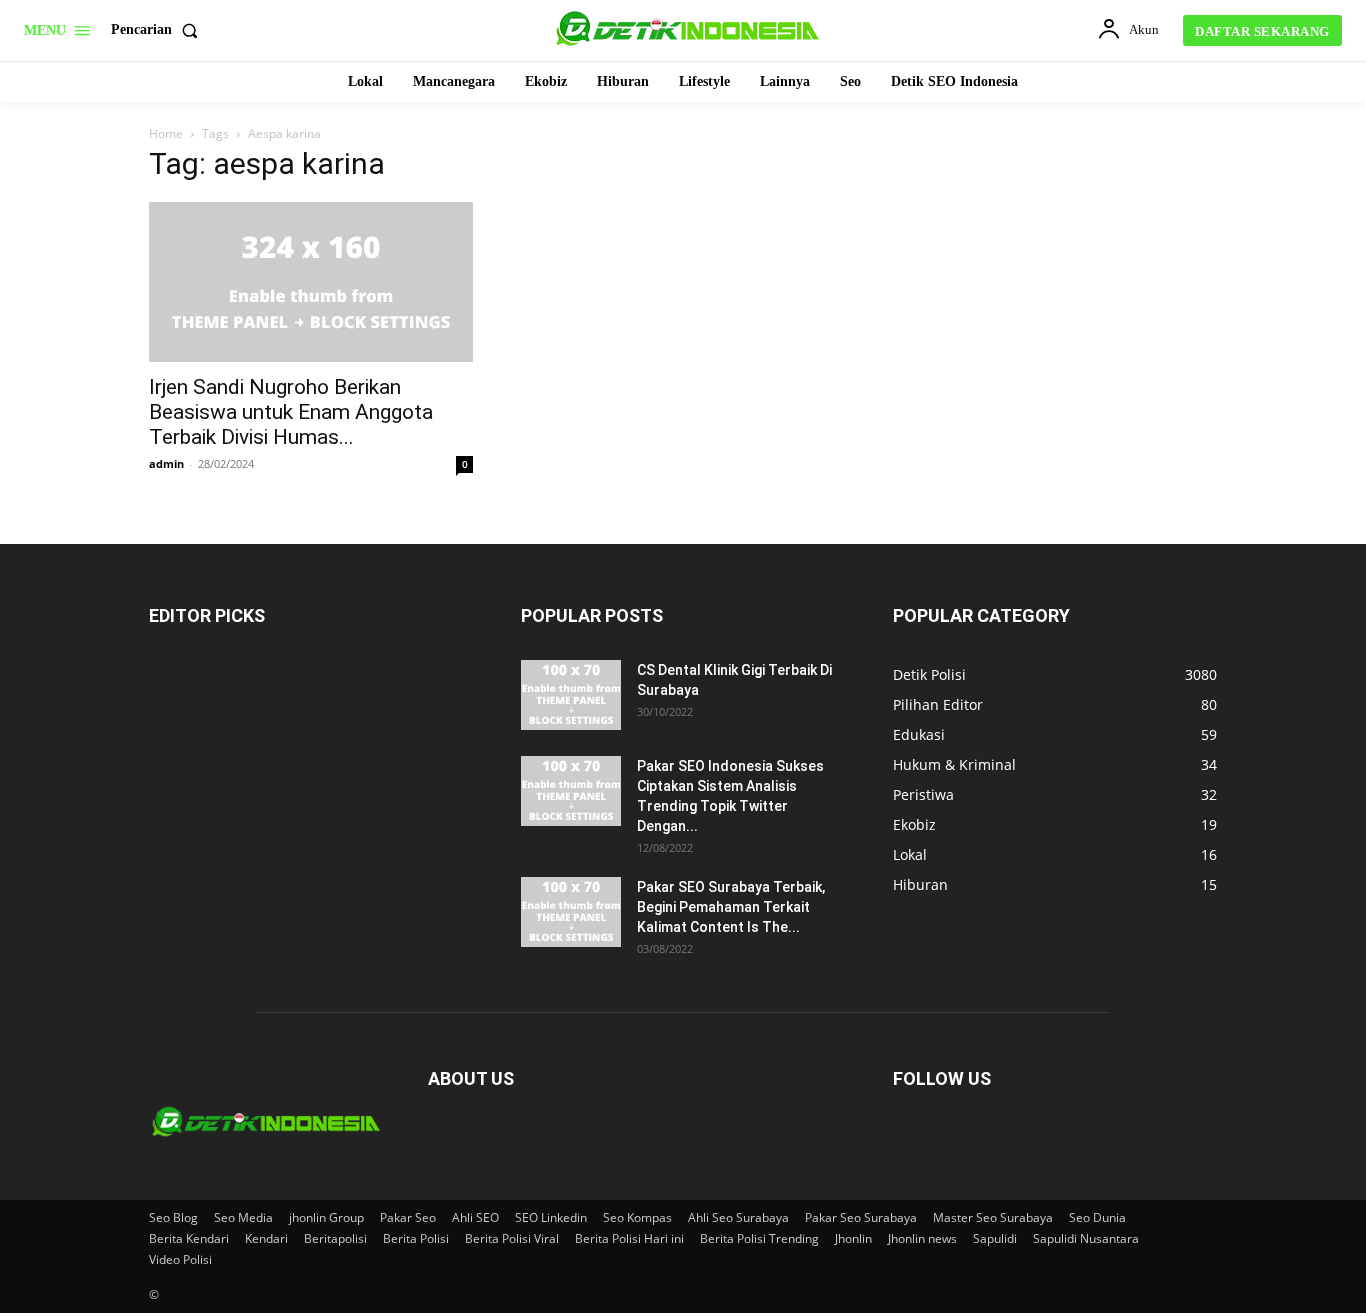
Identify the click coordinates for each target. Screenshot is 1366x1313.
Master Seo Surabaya (993, 1217)
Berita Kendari (189, 1238)
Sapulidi (995, 1238)
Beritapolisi (335, 1238)
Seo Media (243, 1217)
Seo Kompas (637, 1217)
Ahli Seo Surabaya (738, 1217)
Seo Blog (173, 1217)
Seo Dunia (1097, 1217)
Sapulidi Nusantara (1086, 1238)
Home (166, 133)
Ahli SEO (475, 1217)
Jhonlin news (922, 1238)
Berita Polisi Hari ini (629, 1238)
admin (166, 463)
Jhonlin (853, 1238)
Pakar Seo (408, 1217)
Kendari (266, 1238)
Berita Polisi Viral (512, 1238)
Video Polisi (180, 1259)
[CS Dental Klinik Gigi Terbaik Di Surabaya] (571, 695)
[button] (158, 30)
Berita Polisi (416, 1238)
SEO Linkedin (551, 1217)
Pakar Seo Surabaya (861, 1217)
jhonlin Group (326, 1217)
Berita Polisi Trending (759, 1238)
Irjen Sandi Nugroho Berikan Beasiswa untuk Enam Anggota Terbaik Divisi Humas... (291, 412)
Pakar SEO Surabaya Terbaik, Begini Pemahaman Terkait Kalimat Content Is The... (731, 907)
